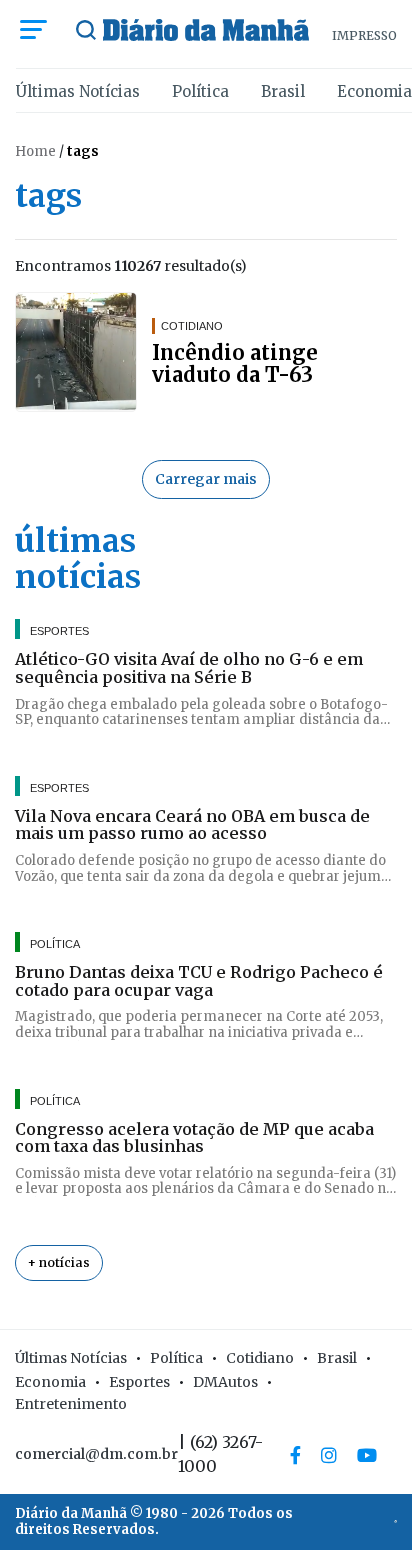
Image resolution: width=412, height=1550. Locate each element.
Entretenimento (71, 1404)
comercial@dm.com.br (96, 1454)
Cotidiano (260, 1358)
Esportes (139, 1382)
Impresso (364, 35)
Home (35, 151)
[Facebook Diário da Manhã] (295, 1455)
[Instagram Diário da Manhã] (329, 1455)
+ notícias (59, 1262)
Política (200, 91)
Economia (374, 91)
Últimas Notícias (78, 91)
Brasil (283, 91)
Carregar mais (206, 479)
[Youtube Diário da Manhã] (367, 1455)
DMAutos (225, 1382)
